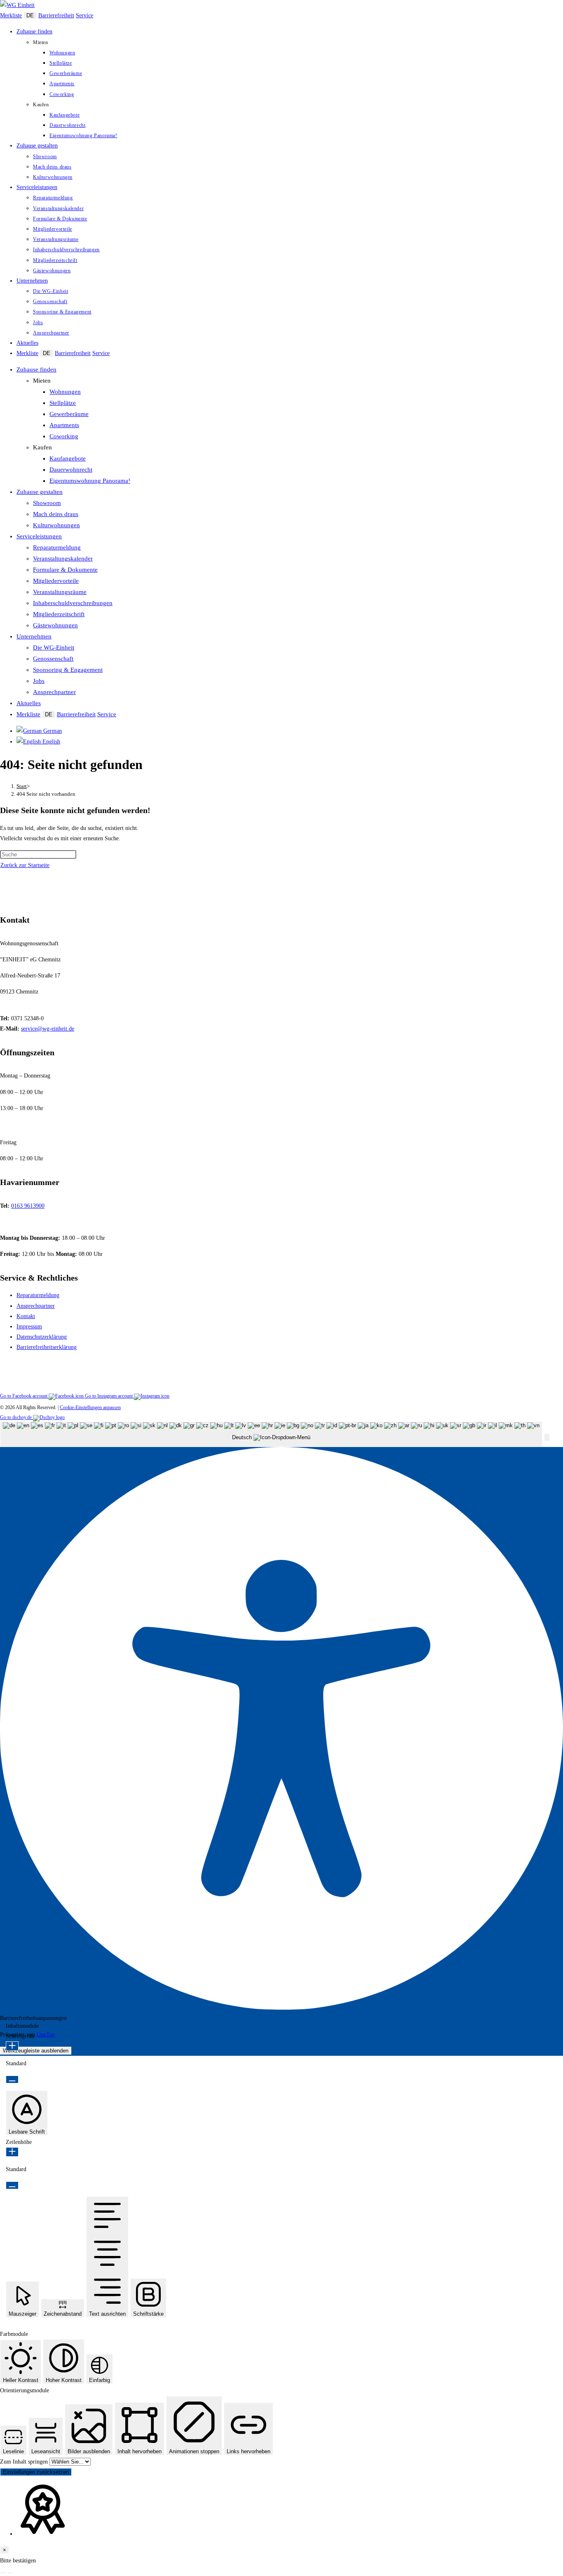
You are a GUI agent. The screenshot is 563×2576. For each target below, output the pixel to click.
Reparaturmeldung (57, 547)
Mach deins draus (56, 514)
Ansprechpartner (54, 692)
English (50, 742)
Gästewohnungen (55, 625)
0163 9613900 (28, 1206)
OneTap (46, 2035)
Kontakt (26, 1316)
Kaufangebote (68, 458)
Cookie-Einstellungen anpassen (90, 1407)
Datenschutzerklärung (42, 1337)
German (52, 731)
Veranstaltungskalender (63, 559)
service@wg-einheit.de (48, 1029)
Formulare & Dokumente (65, 570)
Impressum (29, 1327)
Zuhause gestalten (40, 492)
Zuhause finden (36, 369)
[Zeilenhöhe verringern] (12, 2185)
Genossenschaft (53, 659)
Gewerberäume (69, 414)
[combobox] (271, 1434)
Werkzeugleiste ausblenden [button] (36, 2051)
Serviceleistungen (39, 536)
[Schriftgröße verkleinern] (12, 2079)
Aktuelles (29, 703)
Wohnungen (65, 392)
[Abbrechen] (3, 2573)
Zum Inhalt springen (25, 2462)
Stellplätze (63, 403)
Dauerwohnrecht (71, 470)
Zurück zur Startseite (25, 865)
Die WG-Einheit (54, 648)
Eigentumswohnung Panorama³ (90, 481)
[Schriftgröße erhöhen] (12, 2046)
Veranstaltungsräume (60, 592)
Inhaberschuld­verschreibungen (73, 603)
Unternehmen (34, 636)
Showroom (47, 503)
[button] (547, 1437)
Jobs (39, 681)
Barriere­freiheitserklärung (47, 1347)
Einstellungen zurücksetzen (36, 2472)
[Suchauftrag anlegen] (10, 2573)
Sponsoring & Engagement (68, 670)
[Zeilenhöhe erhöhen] (12, 2152)
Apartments (64, 425)
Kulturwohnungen (56, 525)
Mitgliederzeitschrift (59, 614)
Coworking (64, 436)
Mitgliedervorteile (56, 581)
